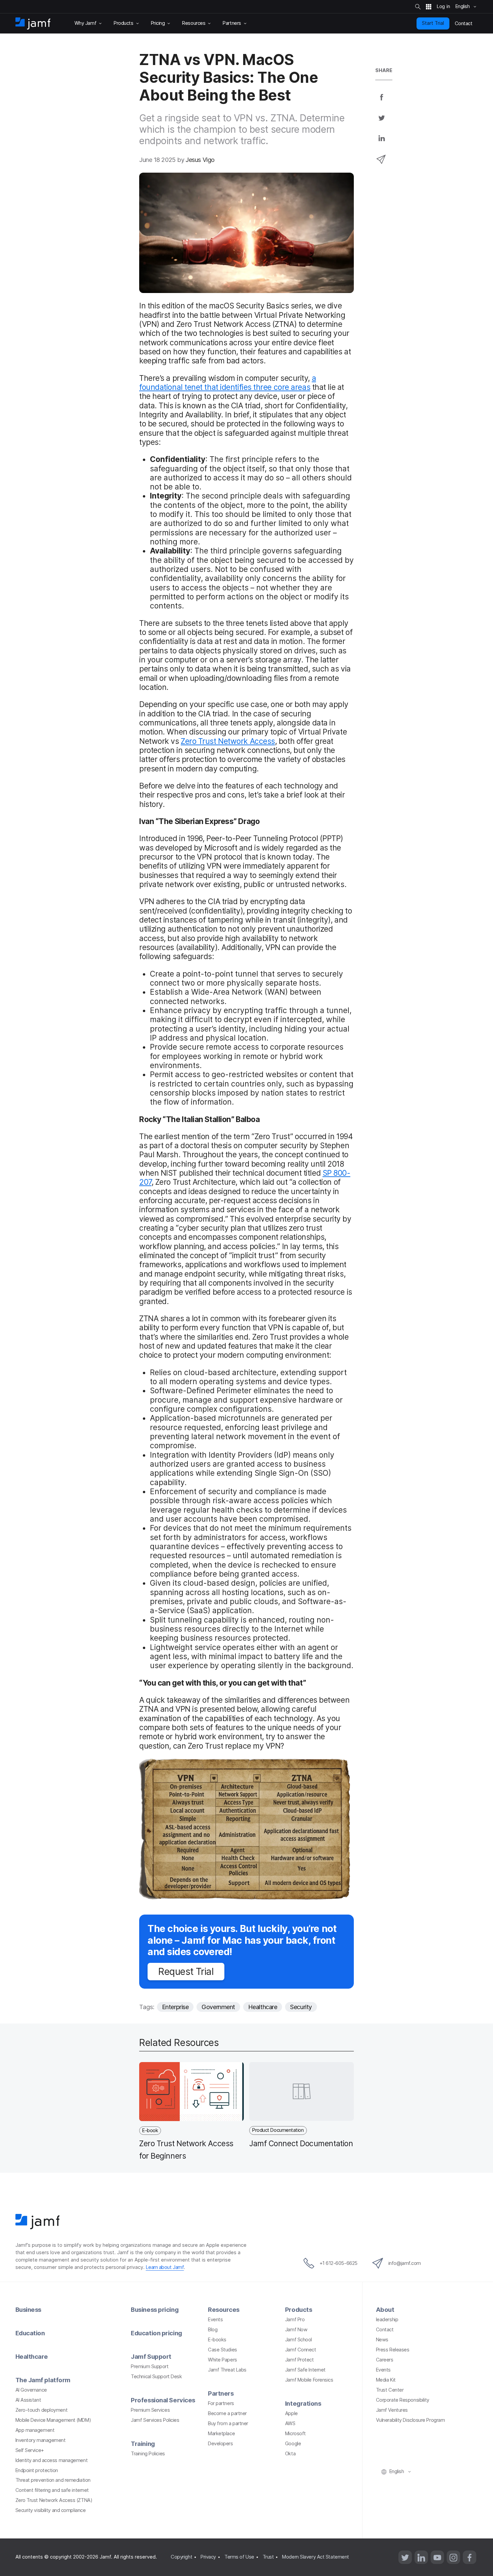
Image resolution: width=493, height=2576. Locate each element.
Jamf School (298, 2340)
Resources (224, 2309)
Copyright (181, 2557)
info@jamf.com (405, 2263)
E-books (217, 2340)
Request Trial (186, 1971)
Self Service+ (30, 2450)
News (382, 2340)
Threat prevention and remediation (53, 2480)
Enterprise (175, 2007)
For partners (221, 2403)
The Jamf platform (43, 2380)
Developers (221, 2444)
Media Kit (386, 2380)
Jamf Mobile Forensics (309, 2380)
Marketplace (221, 2434)
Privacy (208, 2557)
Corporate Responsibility (403, 2400)
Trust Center (390, 2390)
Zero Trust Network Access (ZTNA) (54, 2500)
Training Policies (148, 2454)
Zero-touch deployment (42, 2410)
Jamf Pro (295, 2320)
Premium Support (150, 2366)
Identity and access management (52, 2460)
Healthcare (263, 2007)
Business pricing (155, 2309)
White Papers (223, 2360)
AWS (290, 2423)
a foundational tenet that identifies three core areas (228, 383)
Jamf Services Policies (155, 2420)
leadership (387, 2320)
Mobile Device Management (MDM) (53, 2420)
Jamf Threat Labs (227, 2370)
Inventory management (41, 2440)
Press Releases (393, 2350)
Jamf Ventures (392, 2410)
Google (293, 2444)
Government (218, 2007)
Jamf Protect (299, 2360)
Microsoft (295, 2434)
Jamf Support (151, 2356)
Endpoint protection (37, 2470)
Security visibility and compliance (51, 2510)
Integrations (303, 2403)
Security (301, 2007)
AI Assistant (28, 2400)
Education (30, 2333)
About (385, 2309)
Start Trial (433, 23)
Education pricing (156, 2333)
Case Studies (223, 2350)
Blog (213, 2330)
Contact (385, 2330)
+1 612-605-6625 (339, 2263)
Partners (221, 2393)
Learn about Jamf (165, 2267)
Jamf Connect (301, 2350)
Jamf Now (296, 2330)
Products (298, 2309)
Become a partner (227, 2413)
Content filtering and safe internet (52, 2490)
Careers (385, 2360)
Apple (291, 2413)
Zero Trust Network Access (228, 741)
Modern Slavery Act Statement (315, 2557)
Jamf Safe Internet (305, 2370)
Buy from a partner (228, 2423)
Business (28, 2309)
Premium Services (150, 2410)
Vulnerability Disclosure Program (410, 2420)
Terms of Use (239, 2557)
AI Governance (31, 2390)
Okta (290, 2454)
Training (143, 2444)
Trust (268, 2557)
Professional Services (163, 2400)
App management (35, 2430)
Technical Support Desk (156, 2377)
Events (215, 2320)
